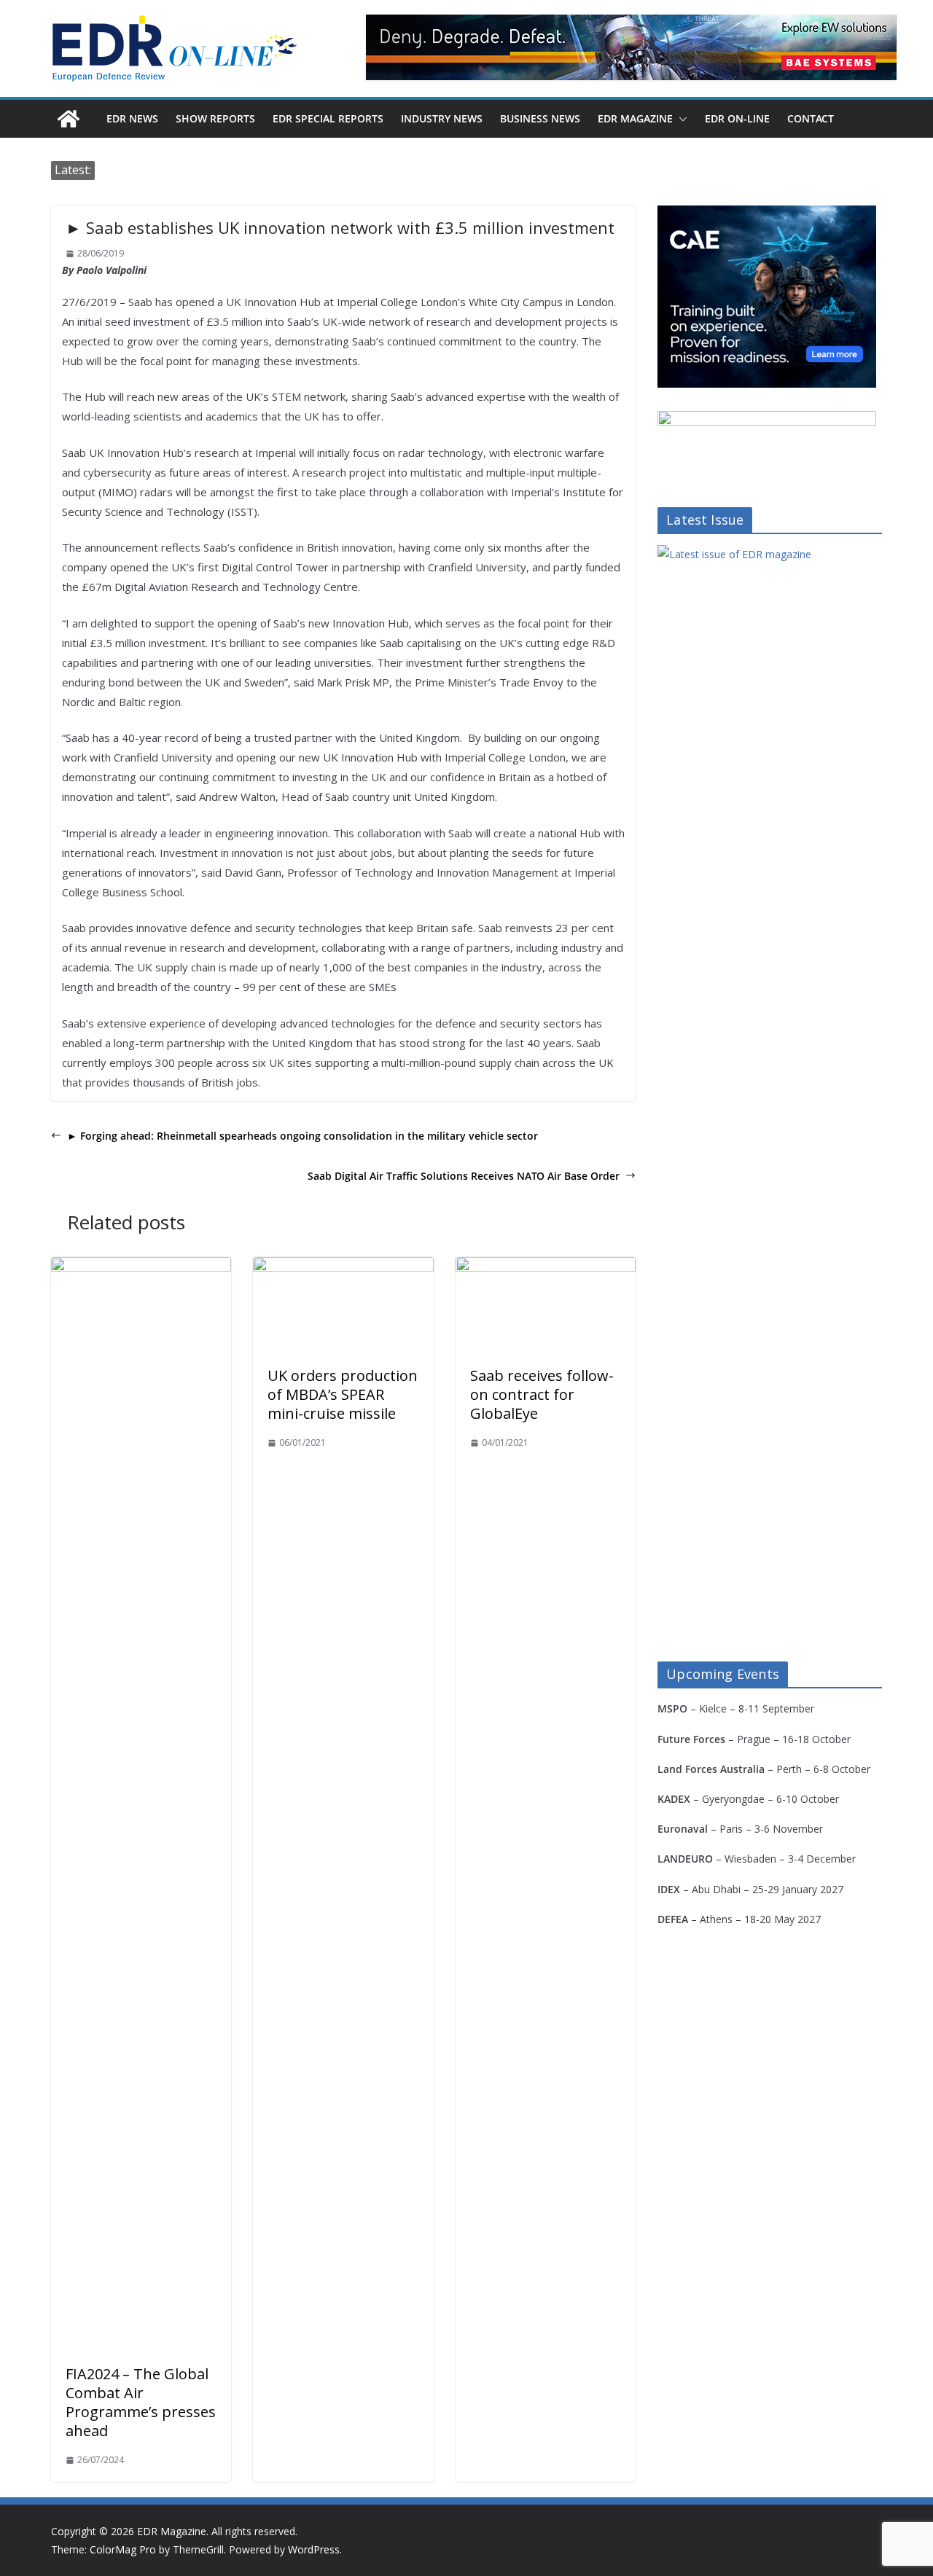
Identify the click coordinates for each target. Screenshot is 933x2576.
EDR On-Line (737, 118)
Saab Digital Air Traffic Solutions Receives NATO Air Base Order (464, 1176)
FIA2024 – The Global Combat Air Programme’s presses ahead (141, 2402)
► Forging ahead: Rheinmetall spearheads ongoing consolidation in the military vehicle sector (302, 1136)
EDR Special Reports (328, 118)
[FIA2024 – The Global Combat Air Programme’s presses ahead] (141, 1267)
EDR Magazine (635, 118)
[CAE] (767, 215)
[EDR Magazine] (69, 119)
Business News (540, 118)
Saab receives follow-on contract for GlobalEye (542, 1394)
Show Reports (215, 118)
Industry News (442, 118)
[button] (680, 119)
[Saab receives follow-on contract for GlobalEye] (546, 1267)
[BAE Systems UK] (631, 47)
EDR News (132, 118)
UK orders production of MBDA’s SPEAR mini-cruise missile (343, 1394)
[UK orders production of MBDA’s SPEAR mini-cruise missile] (343, 1267)
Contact (811, 118)
